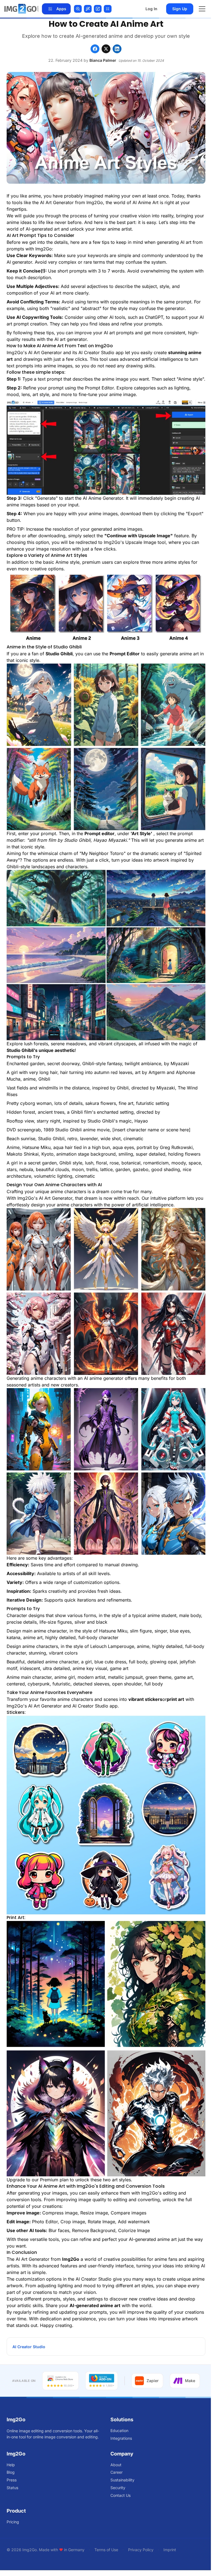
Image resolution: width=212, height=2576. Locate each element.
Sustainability (122, 2480)
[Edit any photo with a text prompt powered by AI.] (88, 9)
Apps (61, 9)
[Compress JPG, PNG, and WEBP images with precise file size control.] (108, 9)
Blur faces (59, 2230)
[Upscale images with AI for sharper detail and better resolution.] (78, 9)
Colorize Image (134, 2230)
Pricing (13, 2522)
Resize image (94, 2213)
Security (118, 2488)
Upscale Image (141, 542)
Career (116, 2472)
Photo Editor (45, 2222)
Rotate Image (101, 2222)
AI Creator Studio (94, 2279)
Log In (151, 9)
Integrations (121, 2438)
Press (12, 2480)
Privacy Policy (141, 2550)
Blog (11, 2472)
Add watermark (134, 2222)
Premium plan (54, 2180)
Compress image (60, 2213)
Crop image (73, 2222)
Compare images (128, 2213)
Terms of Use (106, 2550)
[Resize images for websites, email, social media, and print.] (98, 9)
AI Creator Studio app (101, 352)
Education (119, 2431)
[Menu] (202, 9)
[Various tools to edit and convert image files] (22, 9)
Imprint (170, 2550)
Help (11, 2465)
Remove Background (94, 2230)
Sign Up (180, 9)
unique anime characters (61, 1191)
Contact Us (120, 2495)
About (116, 2465)
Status (12, 2488)
